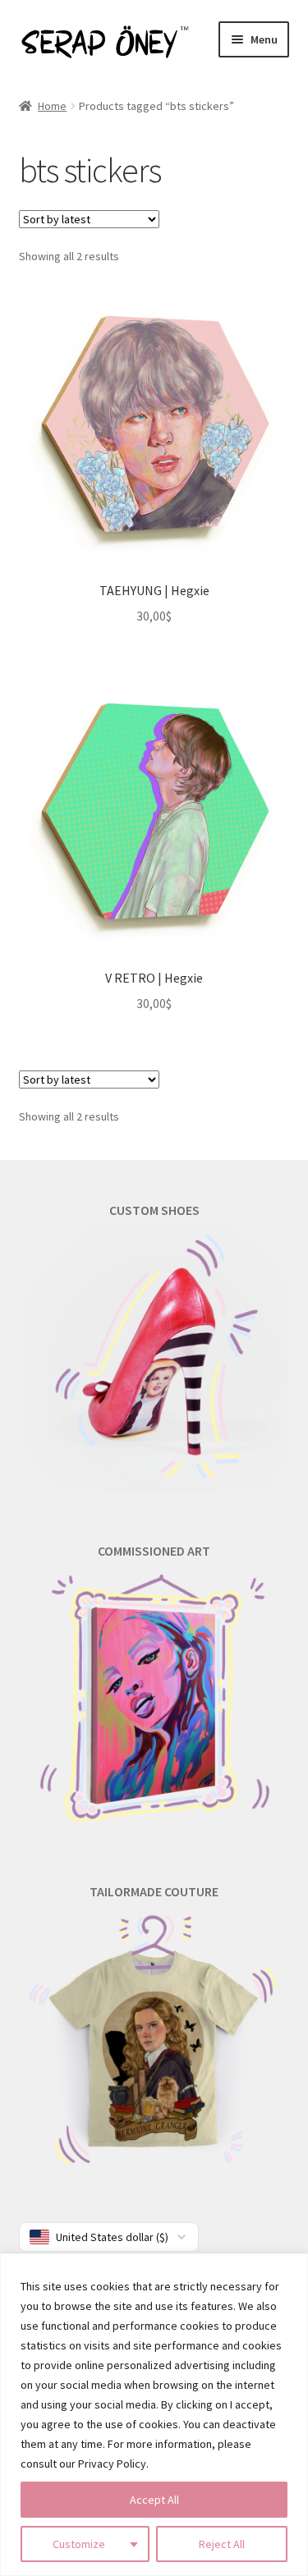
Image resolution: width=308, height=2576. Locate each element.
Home (52, 106)
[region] (154, 2415)
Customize (79, 2544)
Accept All (154, 2500)
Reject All (222, 2544)
